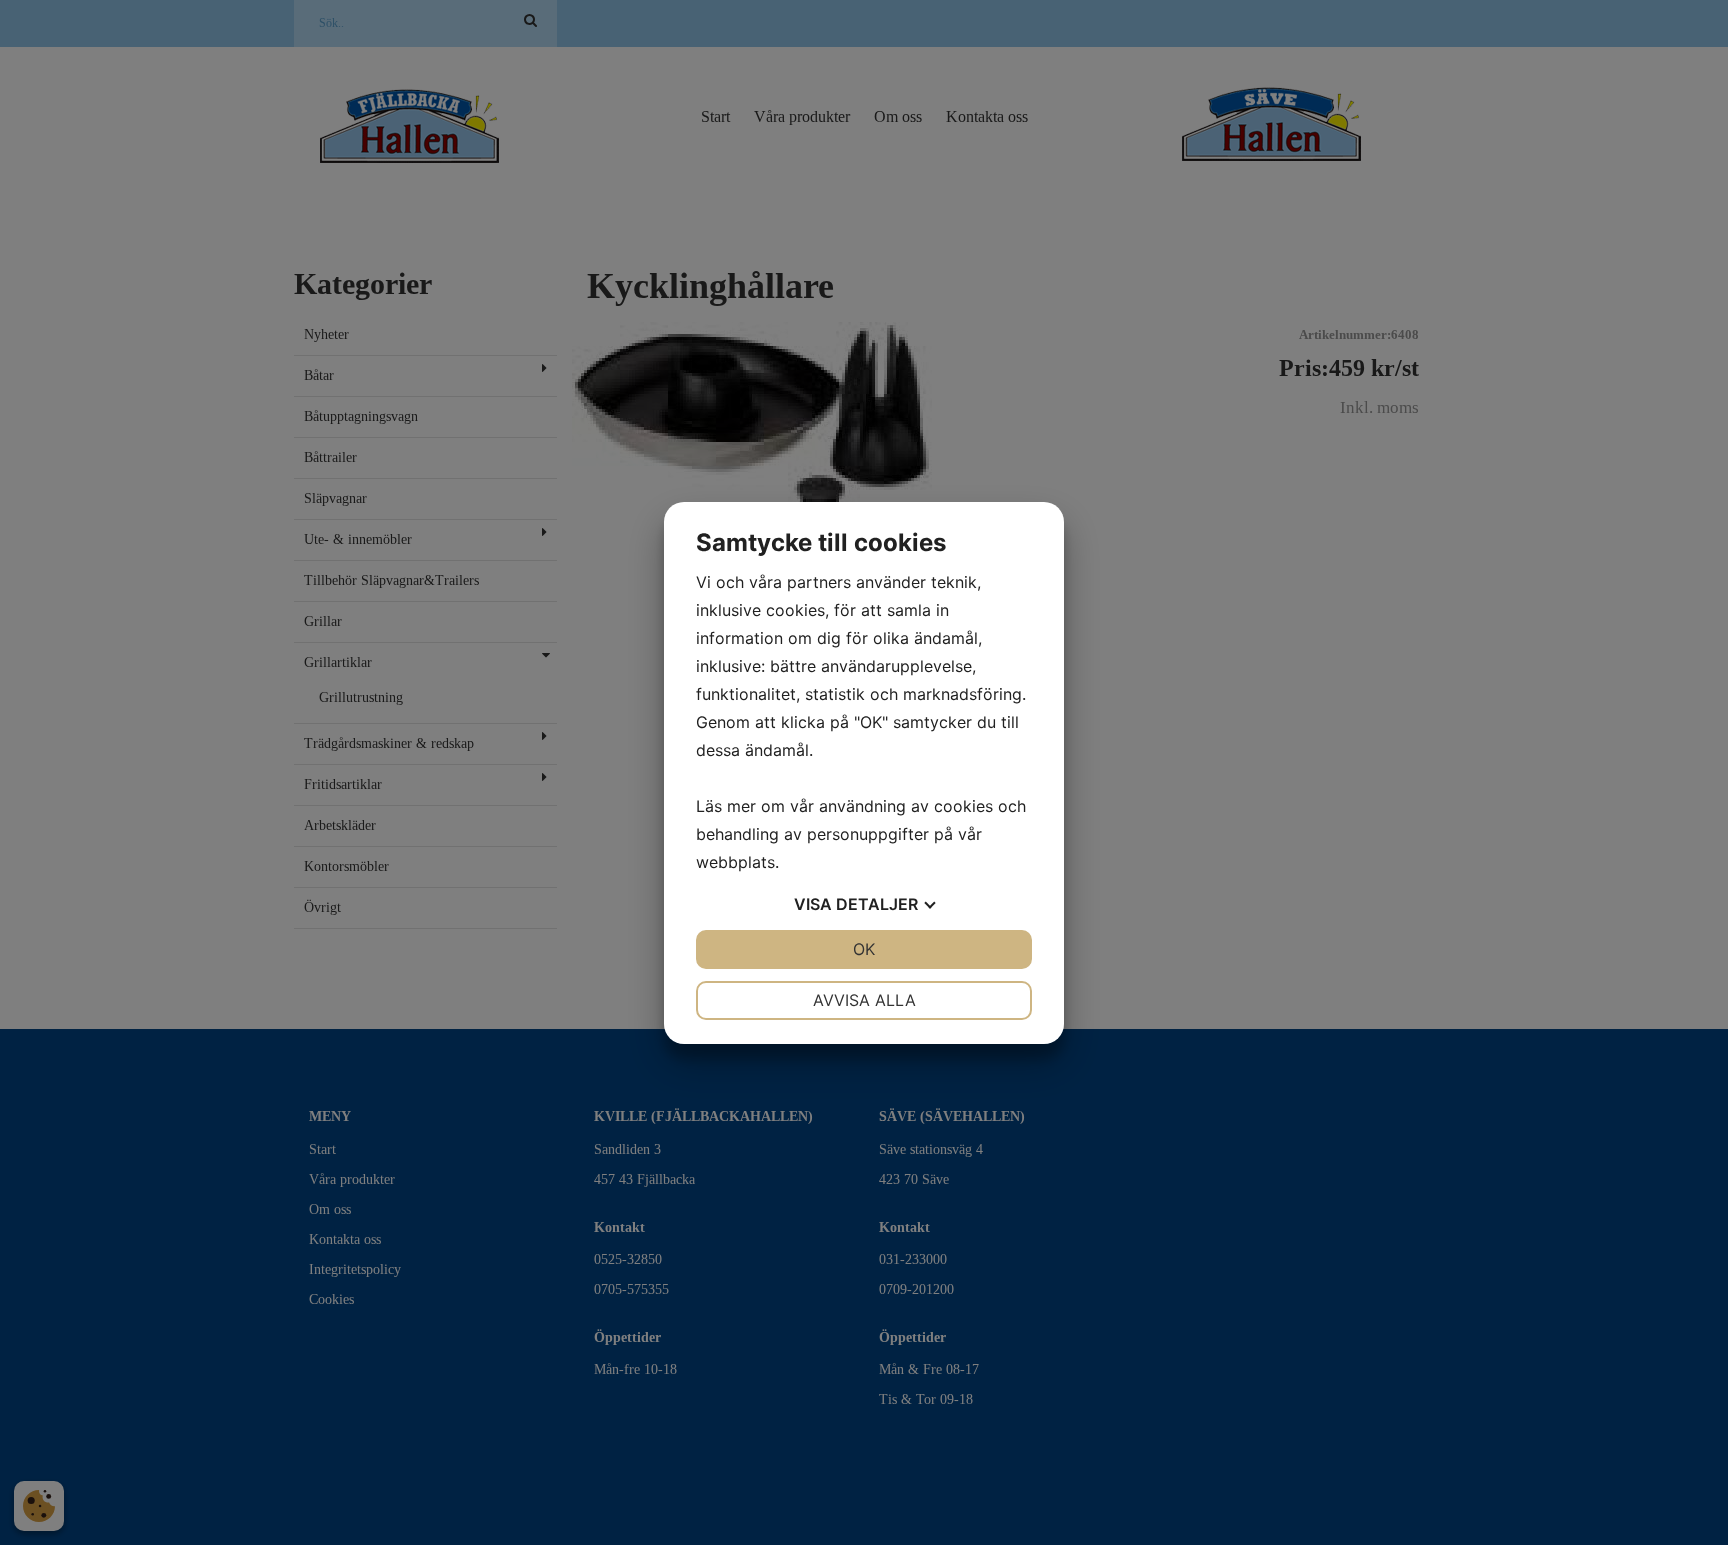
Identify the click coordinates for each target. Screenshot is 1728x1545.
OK (864, 949)
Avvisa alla (864, 1000)
